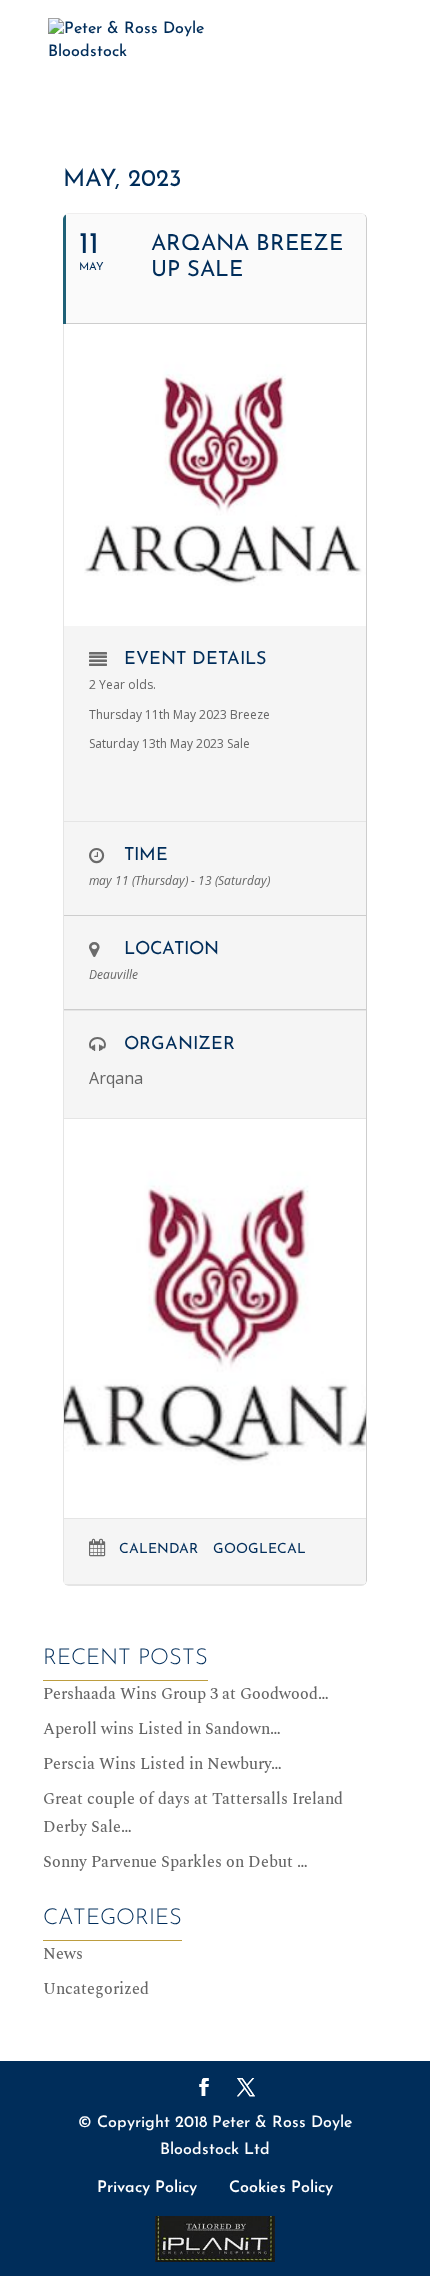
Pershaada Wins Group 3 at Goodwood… (186, 1694)
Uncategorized (96, 1989)
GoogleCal (259, 1549)
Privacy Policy (147, 2188)
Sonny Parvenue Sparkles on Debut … (175, 1862)
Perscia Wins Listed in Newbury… (162, 1764)
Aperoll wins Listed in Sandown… (162, 1729)
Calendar (158, 1549)
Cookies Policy (281, 2188)
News (63, 1954)
